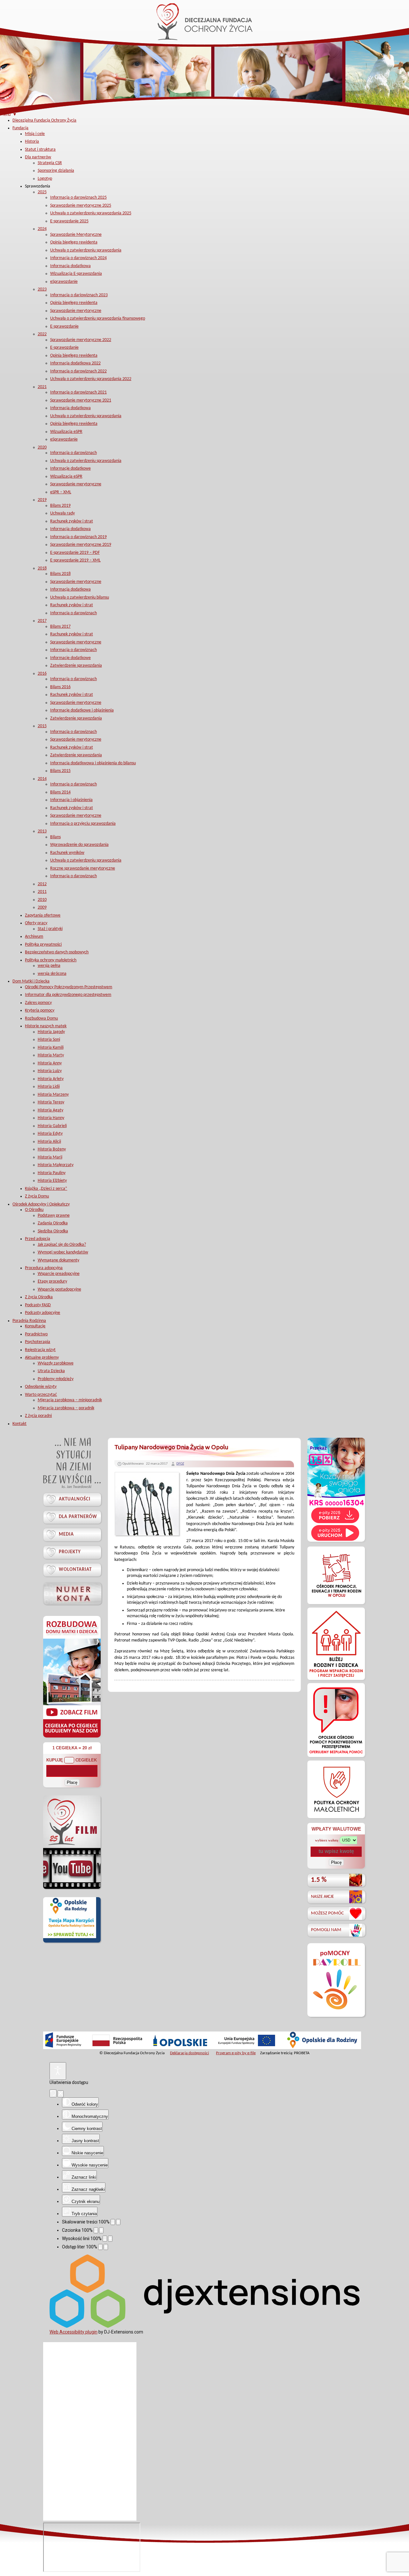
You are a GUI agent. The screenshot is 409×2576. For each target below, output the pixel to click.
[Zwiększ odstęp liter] (106, 2247)
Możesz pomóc (327, 1913)
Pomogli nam (326, 1930)
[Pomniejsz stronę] (113, 2222)
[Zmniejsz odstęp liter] (100, 2247)
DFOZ (180, 1464)
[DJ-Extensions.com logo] (204, 2326)
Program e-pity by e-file (236, 2053)
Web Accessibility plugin (73, 2332)
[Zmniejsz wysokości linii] (105, 2239)
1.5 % (319, 1880)
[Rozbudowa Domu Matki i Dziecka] (72, 1737)
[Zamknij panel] (61, 2094)
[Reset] (53, 2093)
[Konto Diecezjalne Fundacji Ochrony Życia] (72, 1593)
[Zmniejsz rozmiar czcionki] (96, 2230)
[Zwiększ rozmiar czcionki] (101, 2230)
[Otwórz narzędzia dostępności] (58, 2071)
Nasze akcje (322, 1897)
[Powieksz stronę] (118, 2222)
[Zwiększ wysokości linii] (110, 2239)
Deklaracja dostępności (189, 2053)
